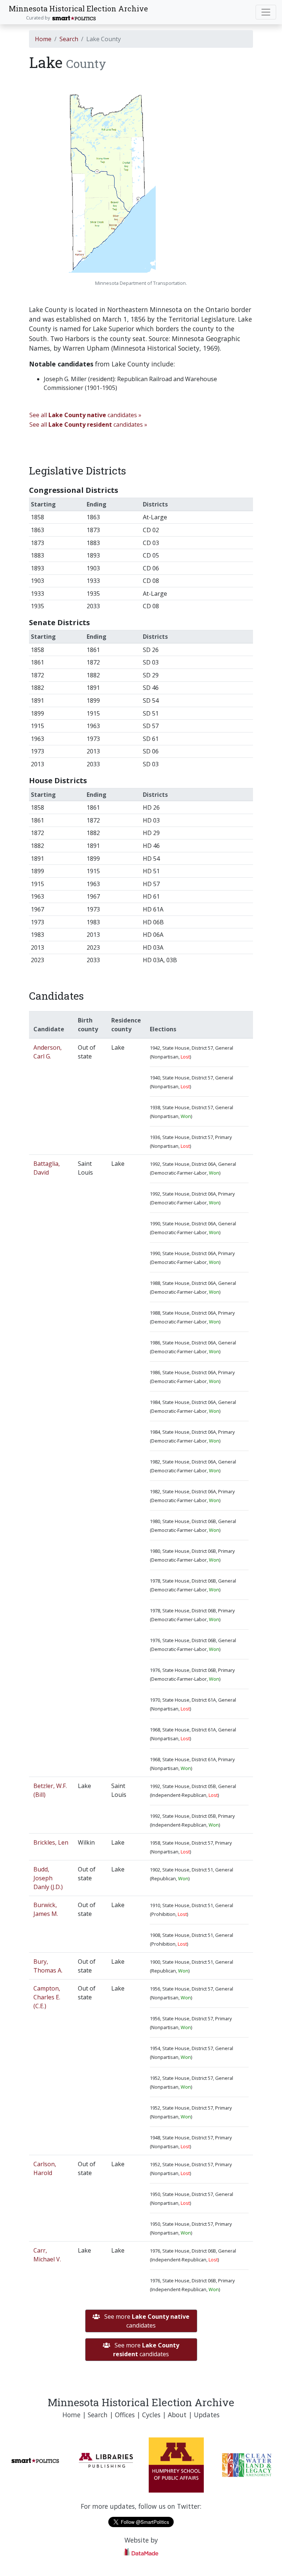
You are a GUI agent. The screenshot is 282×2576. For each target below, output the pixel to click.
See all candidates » (85, 415)
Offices (125, 2415)
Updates (207, 2415)
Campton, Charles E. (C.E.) (47, 1997)
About (177, 2415)
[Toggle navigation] (266, 12)
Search (69, 39)
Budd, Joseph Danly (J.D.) (48, 1878)
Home (43, 39)
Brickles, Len (51, 1842)
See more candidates (146, 2321)
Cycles (151, 2415)
